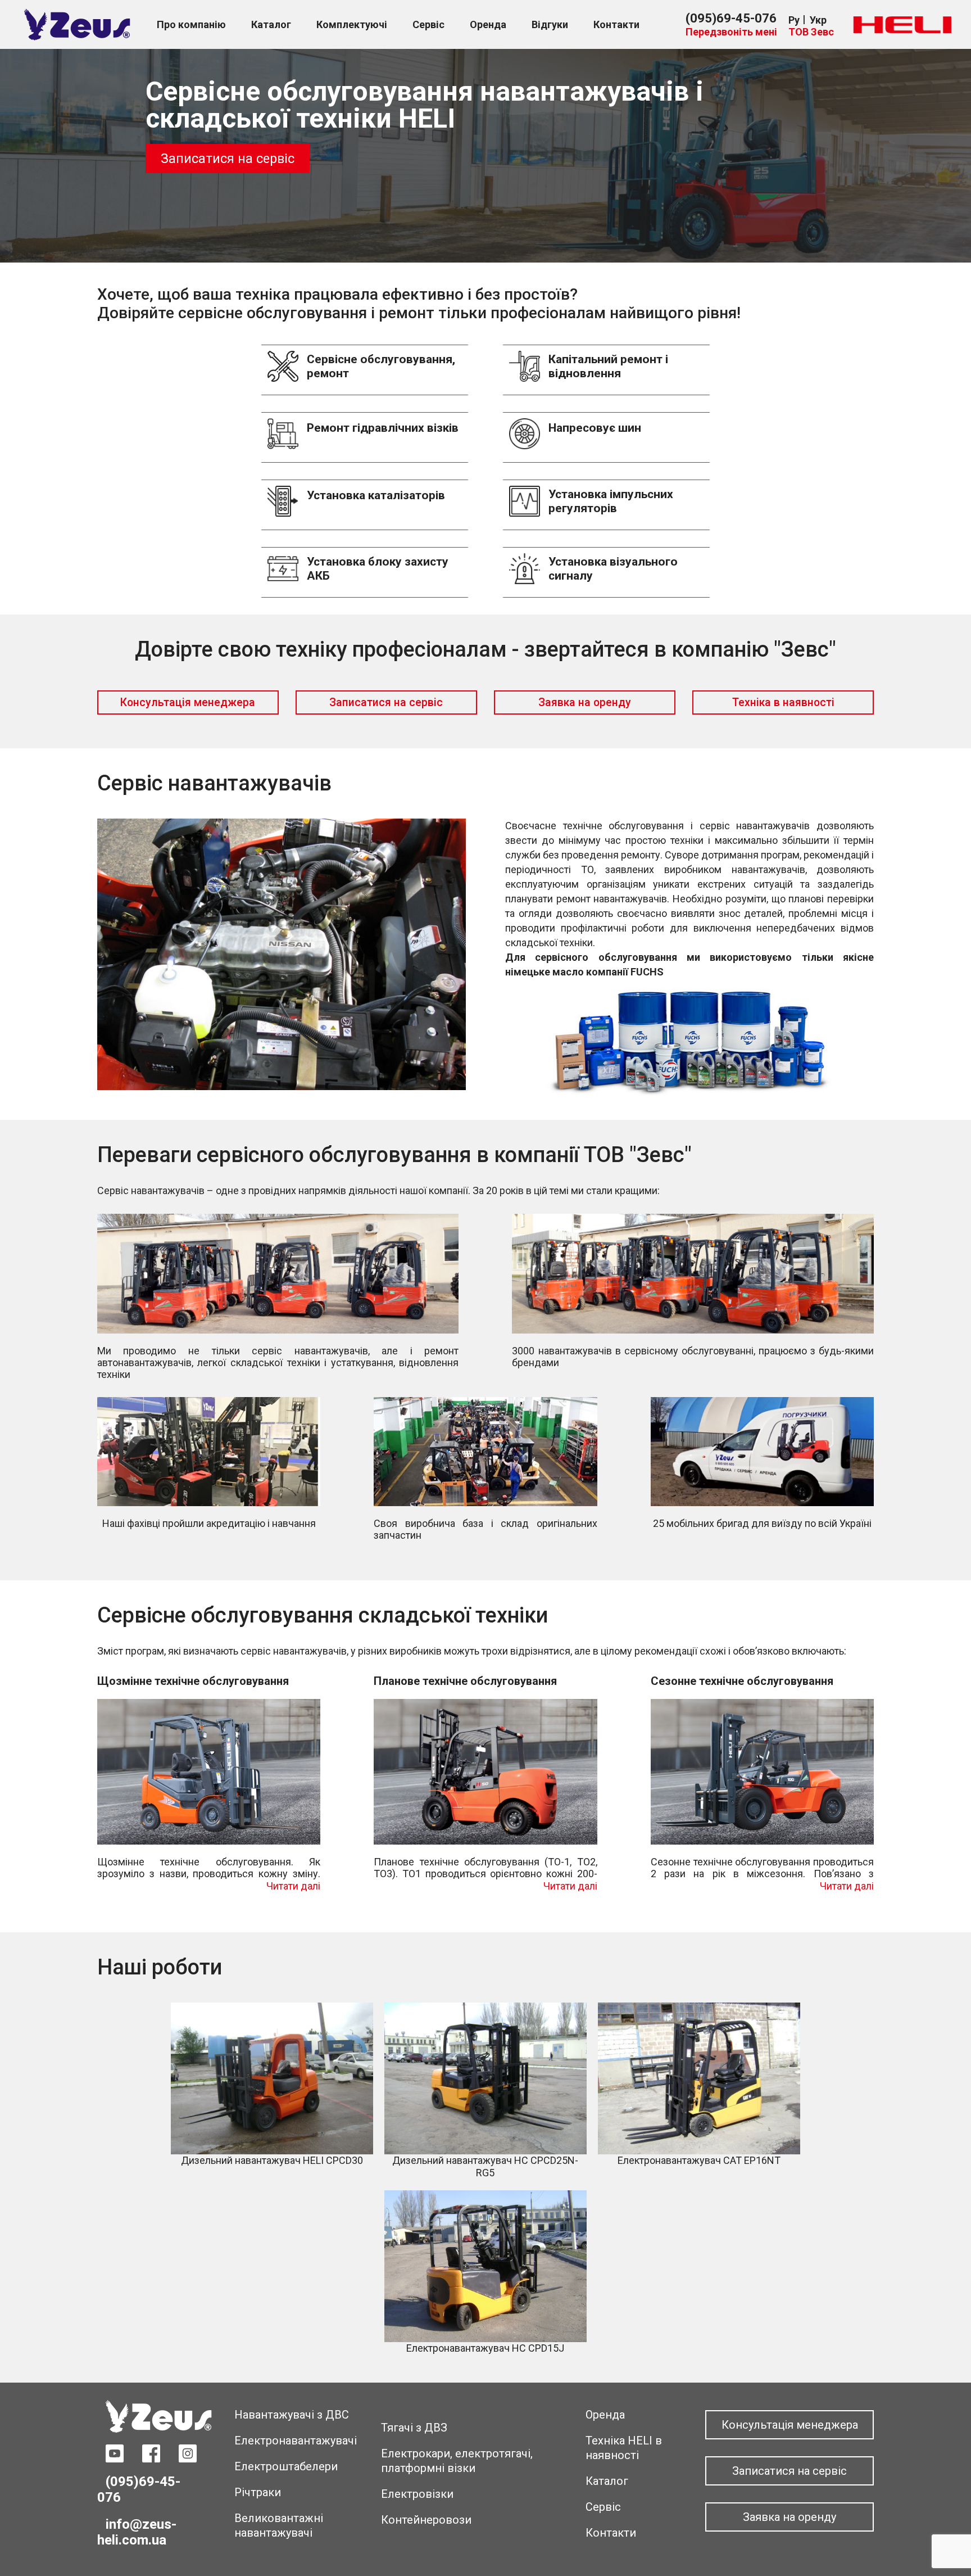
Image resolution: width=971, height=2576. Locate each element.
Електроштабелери (286, 2466)
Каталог (607, 2481)
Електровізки (417, 2494)
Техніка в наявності (783, 702)
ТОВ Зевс (811, 32)
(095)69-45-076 (731, 18)
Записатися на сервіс (228, 159)
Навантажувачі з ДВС (292, 2415)
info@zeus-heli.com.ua (137, 2532)
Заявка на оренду (585, 702)
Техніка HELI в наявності (624, 2448)
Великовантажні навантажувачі (279, 2525)
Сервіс (603, 2507)
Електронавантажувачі (296, 2441)
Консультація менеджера (188, 702)
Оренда (605, 2415)
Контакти (611, 2533)
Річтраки (258, 2492)
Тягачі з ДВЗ (414, 2428)
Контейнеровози (426, 2520)
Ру (794, 20)
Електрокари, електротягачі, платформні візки (457, 2461)
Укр (818, 20)
